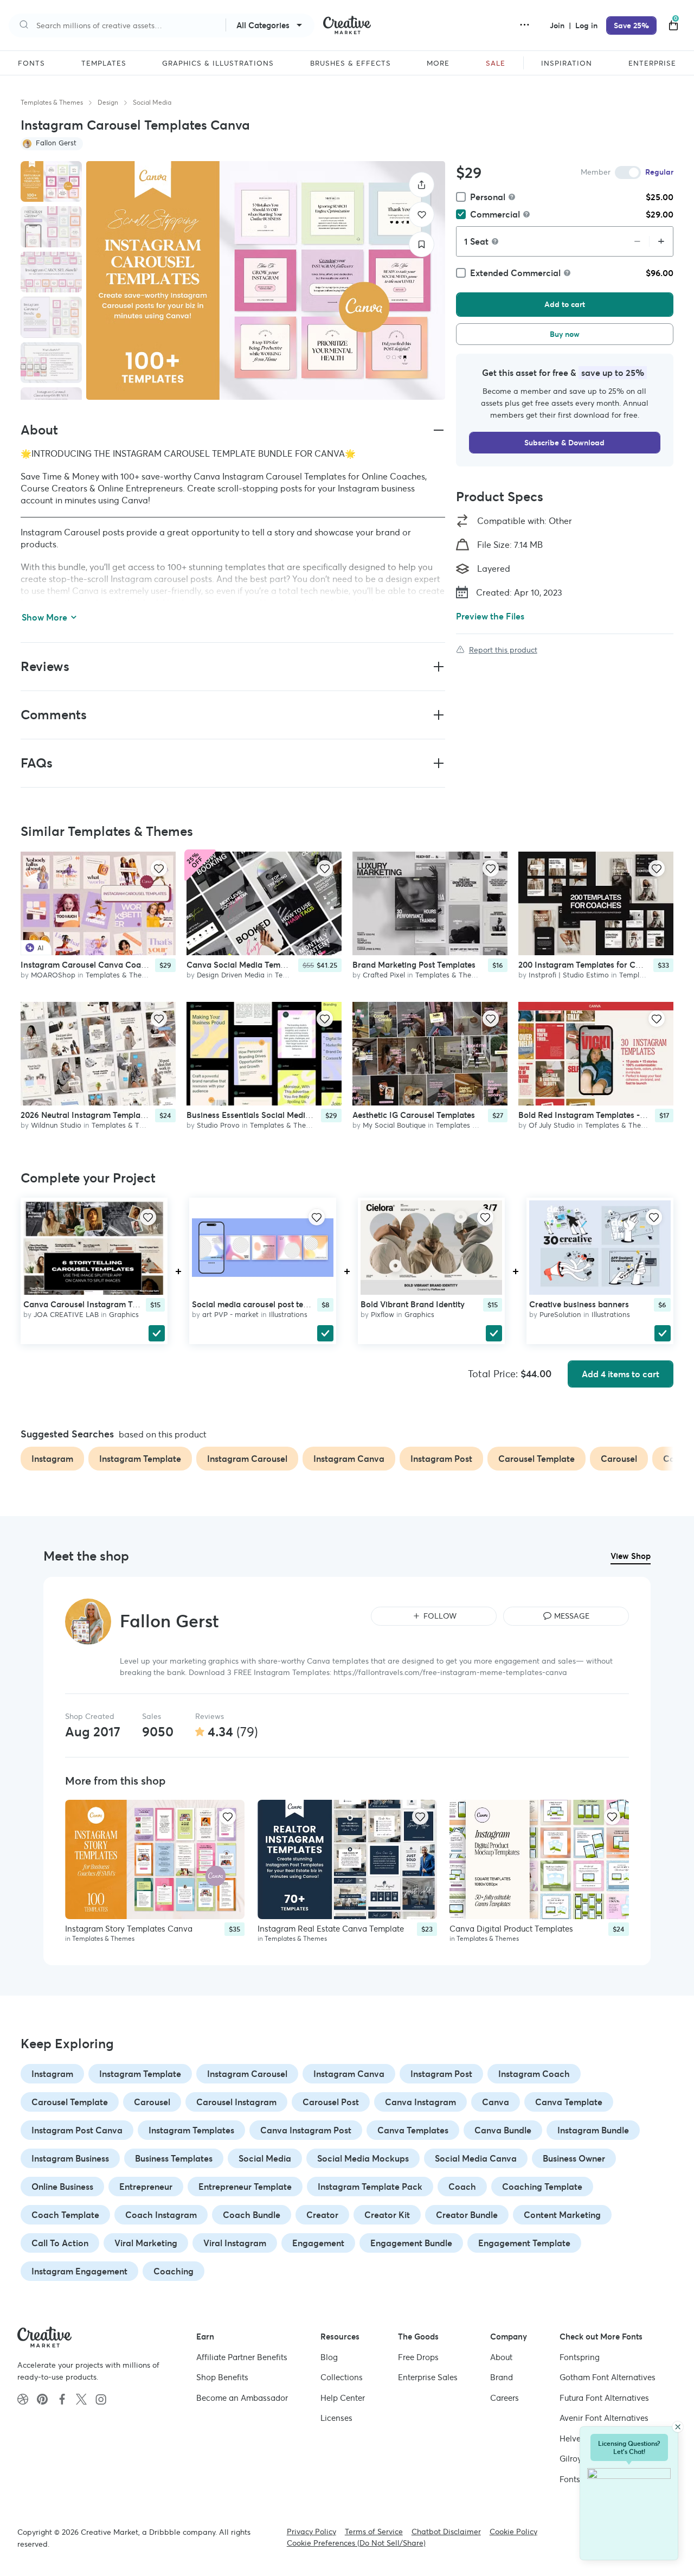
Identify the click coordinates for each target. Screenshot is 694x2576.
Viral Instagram (235, 2243)
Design (108, 102)
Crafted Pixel (384, 975)
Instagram (52, 2074)
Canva (496, 2102)
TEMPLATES (104, 63)
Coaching (173, 2271)
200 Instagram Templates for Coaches (590, 965)
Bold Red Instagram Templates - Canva (593, 1115)
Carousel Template (70, 2102)
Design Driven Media (231, 975)
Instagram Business (70, 2158)
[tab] (51, 182)
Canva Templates (413, 2130)
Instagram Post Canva (77, 2130)
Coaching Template (542, 2187)
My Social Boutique (394, 1125)
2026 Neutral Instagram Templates (86, 1115)
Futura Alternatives (604, 2397)
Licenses (336, 2418)
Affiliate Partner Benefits (242, 2357)
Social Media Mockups (363, 2158)
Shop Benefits (222, 2377)
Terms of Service (374, 2532)
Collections (342, 2377)
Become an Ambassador (242, 2397)
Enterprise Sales (428, 2377)
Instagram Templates (191, 2130)
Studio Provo (218, 1125)
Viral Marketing (146, 2243)
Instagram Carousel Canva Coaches (89, 965)
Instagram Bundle (593, 2130)
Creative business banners (579, 1304)
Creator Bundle (467, 2215)
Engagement (318, 2243)
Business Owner (574, 2158)
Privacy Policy (311, 2532)
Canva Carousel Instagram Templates (95, 1304)
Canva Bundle (503, 2130)
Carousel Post (331, 2102)
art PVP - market (230, 1315)
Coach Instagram (161, 2215)
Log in (586, 25)
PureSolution (560, 1315)
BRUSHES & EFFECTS (351, 63)
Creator (322, 2215)
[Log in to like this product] (159, 868)
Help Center (343, 2397)
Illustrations (288, 1315)
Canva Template (569, 2102)
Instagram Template (140, 2074)
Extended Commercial (515, 273)
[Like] (422, 215)
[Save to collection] (422, 244)
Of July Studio (552, 1125)
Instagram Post (441, 2074)
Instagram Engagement (79, 2271)
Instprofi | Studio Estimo (569, 975)
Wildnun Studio (56, 1125)
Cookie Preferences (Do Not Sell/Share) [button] (356, 2543)
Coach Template (65, 2215)
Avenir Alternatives (604, 2418)
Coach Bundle (252, 2215)
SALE (496, 63)
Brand (502, 2377)
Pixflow (383, 1315)
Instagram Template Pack (370, 2187)
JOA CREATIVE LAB (66, 1315)
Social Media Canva (476, 2158)
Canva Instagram (420, 2102)
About (501, 2357)
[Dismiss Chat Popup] (678, 2427)
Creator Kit (387, 2215)
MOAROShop (53, 975)
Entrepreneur (146, 2187)
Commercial (495, 214)
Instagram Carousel (247, 2074)
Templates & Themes (52, 102)
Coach (462, 2187)
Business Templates (174, 2158)
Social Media (152, 102)
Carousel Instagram (236, 2102)
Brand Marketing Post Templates (414, 965)
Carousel (152, 2102)
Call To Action (60, 2243)
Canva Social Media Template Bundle (257, 965)
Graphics (124, 1315)
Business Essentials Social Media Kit (255, 1115)
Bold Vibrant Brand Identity (413, 1304)
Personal (488, 197)
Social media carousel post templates (262, 1304)
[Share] (422, 185)
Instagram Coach (534, 2074)
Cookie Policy (513, 2532)
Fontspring (580, 2357)
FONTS (31, 63)
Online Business (62, 2187)
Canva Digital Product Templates (511, 1929)
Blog (329, 2357)
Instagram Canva (349, 2074)
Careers (505, 2397)
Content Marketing (562, 2215)
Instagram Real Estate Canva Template (331, 1929)
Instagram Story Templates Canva (129, 1929)
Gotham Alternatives (608, 2377)
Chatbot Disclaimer (446, 2532)
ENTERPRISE (652, 63)
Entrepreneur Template (245, 2187)
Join (558, 25)
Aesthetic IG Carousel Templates (414, 1115)
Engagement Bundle (411, 2243)
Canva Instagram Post (306, 2130)
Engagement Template (524, 2243)
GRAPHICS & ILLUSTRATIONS (218, 63)
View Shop (631, 1556)
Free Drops (418, 2357)
